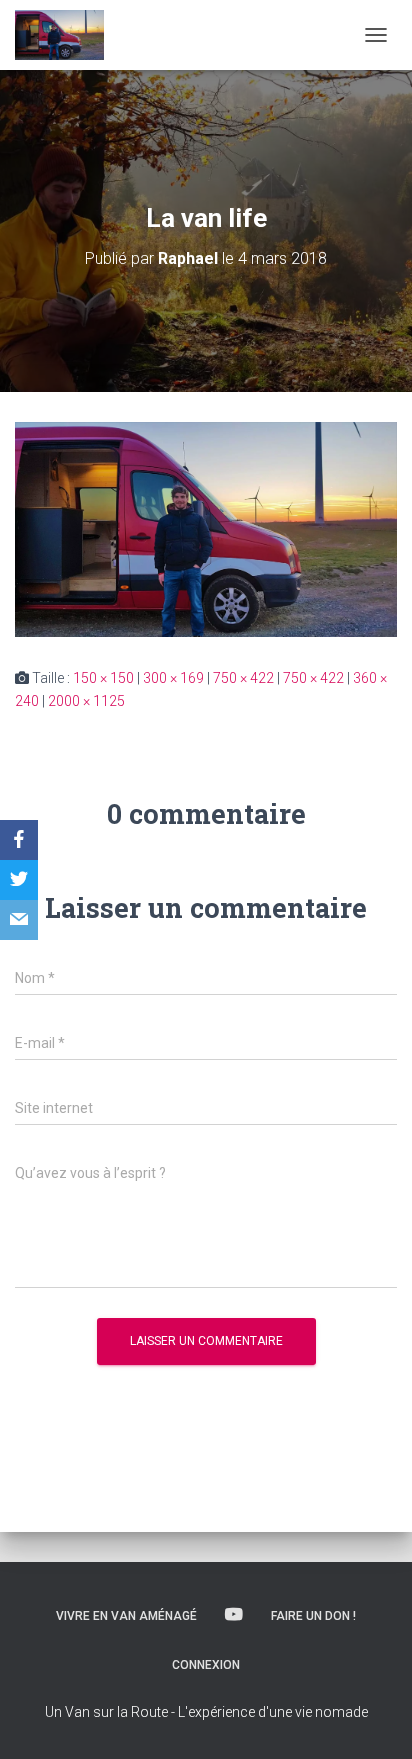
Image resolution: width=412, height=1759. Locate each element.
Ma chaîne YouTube (234, 1615)
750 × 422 (243, 678)
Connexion (206, 1665)
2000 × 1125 (86, 701)
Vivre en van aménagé (126, 1616)
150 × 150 (103, 678)
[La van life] (206, 528)
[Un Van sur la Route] (67, 35)
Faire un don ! (313, 1616)
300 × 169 (173, 678)
